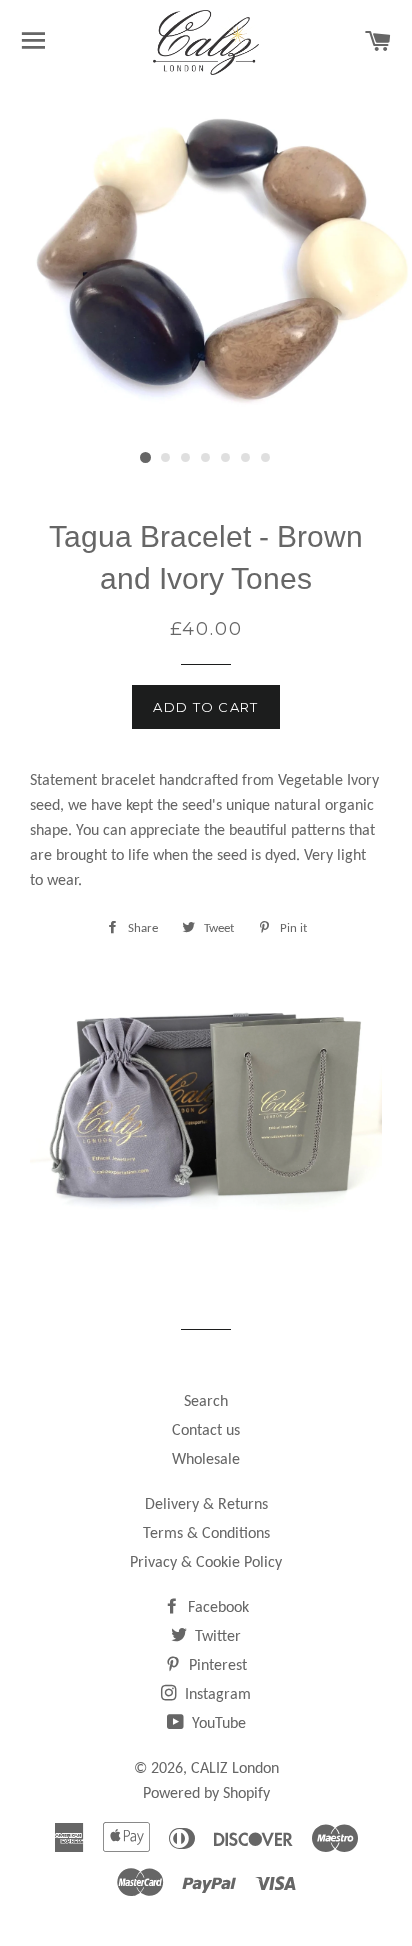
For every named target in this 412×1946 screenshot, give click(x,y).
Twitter (216, 1637)
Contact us (206, 1431)
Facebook (216, 1608)
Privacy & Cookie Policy (206, 1563)
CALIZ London (235, 1769)
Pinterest (216, 1666)
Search (206, 1402)
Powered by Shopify (206, 1794)
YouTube (217, 1724)
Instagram (216, 1695)
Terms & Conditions (206, 1534)
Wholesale (206, 1460)
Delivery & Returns (206, 1505)
